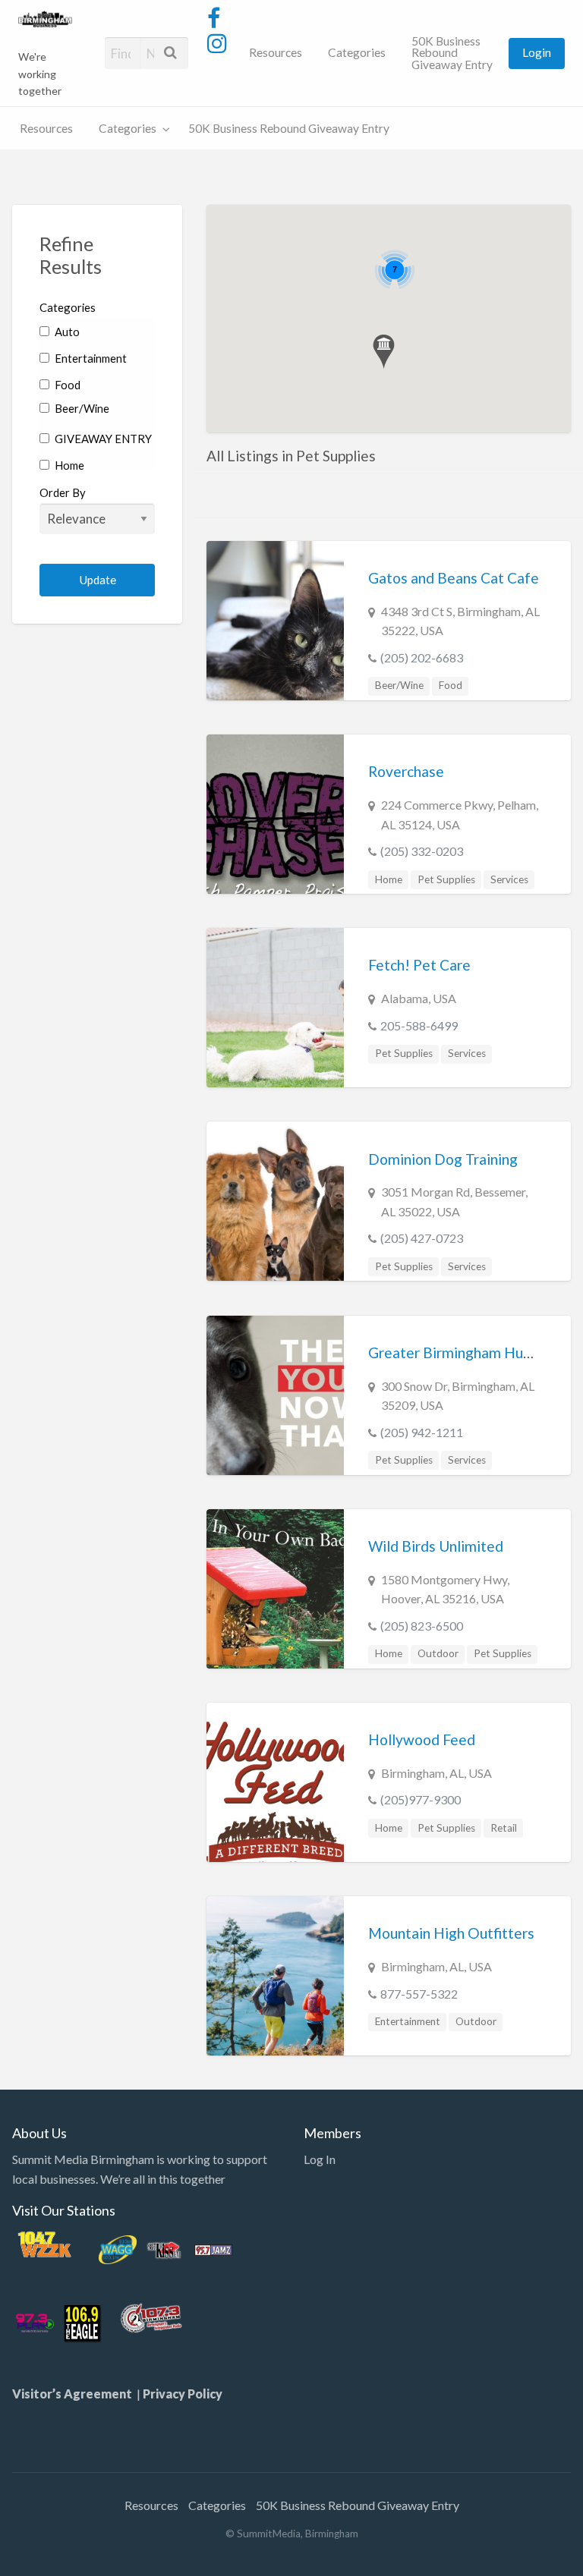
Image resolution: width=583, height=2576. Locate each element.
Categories (357, 52)
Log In (320, 2159)
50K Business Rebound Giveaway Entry (452, 53)
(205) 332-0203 (422, 851)
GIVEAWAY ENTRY (102, 439)
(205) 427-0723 (422, 1238)
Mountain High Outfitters (451, 1933)
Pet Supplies (446, 879)
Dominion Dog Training (443, 1159)
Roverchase (406, 771)
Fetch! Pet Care (419, 965)
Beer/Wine (81, 408)
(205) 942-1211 (422, 1432)
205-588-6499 (419, 1025)
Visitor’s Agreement (74, 2394)
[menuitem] (276, 53)
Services (509, 879)
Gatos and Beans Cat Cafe (454, 578)
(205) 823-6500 (422, 1626)
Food (66, 385)
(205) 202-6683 (422, 657)
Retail (504, 1828)
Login (537, 52)
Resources (276, 52)
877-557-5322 (419, 1994)
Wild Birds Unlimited (436, 1546)
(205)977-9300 (421, 1799)
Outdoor (438, 1653)
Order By (63, 492)
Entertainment (90, 358)
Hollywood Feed (422, 1739)
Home (68, 465)
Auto (66, 332)
